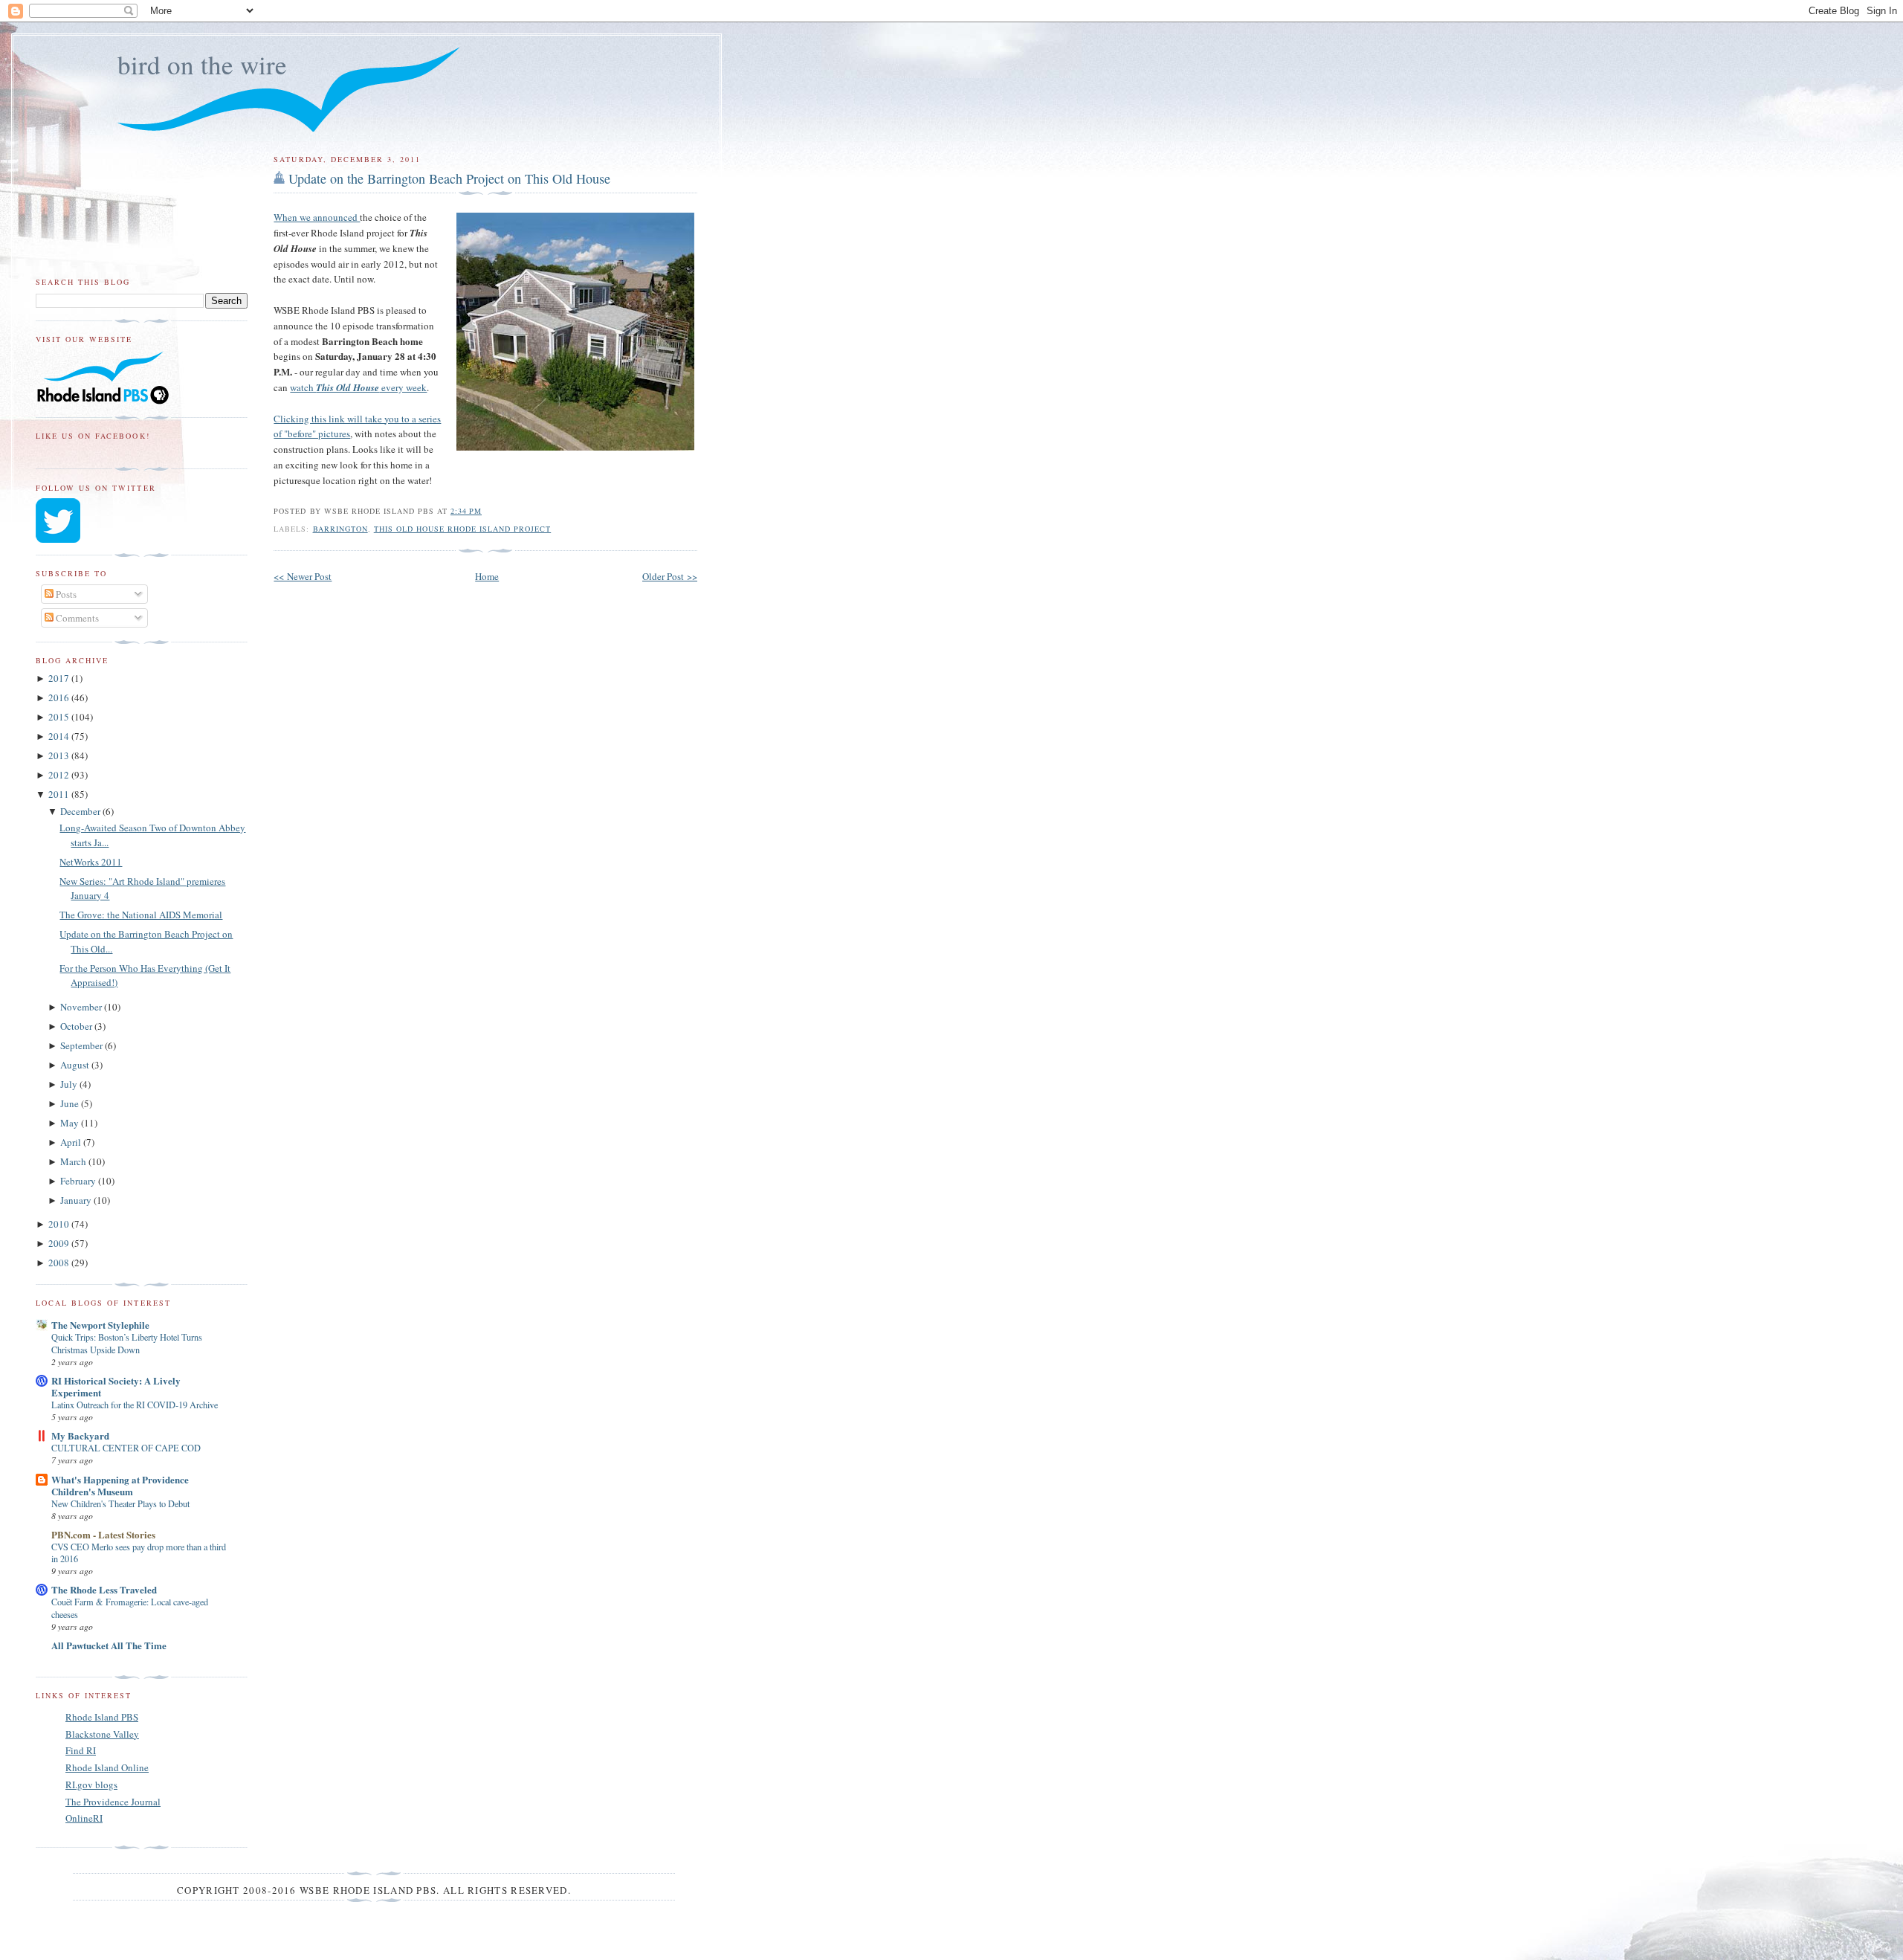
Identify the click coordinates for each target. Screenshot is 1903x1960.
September (83, 1045)
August (76, 1065)
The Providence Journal (113, 1802)
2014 (60, 736)
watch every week (358, 387)
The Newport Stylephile (100, 1325)
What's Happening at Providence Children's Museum (120, 1485)
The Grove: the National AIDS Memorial (141, 915)
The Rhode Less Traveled (104, 1589)
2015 (60, 717)
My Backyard (80, 1435)
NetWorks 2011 (91, 862)
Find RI (81, 1750)
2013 (60, 755)
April (72, 1142)
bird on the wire (202, 64)
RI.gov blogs (91, 1785)
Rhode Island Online (107, 1767)
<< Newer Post (303, 576)
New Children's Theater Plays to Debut (120, 1503)
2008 (60, 1263)
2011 (60, 794)
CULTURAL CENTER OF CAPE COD (126, 1448)
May (71, 1123)
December (81, 811)
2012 (60, 775)
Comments (76, 618)
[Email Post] (486, 511)
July (70, 1084)
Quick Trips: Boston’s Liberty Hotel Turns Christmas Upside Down (127, 1343)
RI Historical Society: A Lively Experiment (116, 1386)
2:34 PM (466, 511)
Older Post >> (670, 576)
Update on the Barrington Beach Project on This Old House (449, 178)
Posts (65, 594)
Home (487, 576)
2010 (60, 1224)
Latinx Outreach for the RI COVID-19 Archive (135, 1405)
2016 (60, 697)
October (77, 1026)
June (71, 1103)
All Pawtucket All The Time (109, 1645)
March (74, 1161)
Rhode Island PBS (102, 1717)
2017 (60, 678)
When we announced (317, 217)
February (79, 1181)
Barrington (340, 529)
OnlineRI (84, 1818)
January (77, 1200)
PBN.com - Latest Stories (103, 1534)
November (82, 1007)
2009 (60, 1243)
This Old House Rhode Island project (463, 529)
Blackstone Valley (102, 1734)
